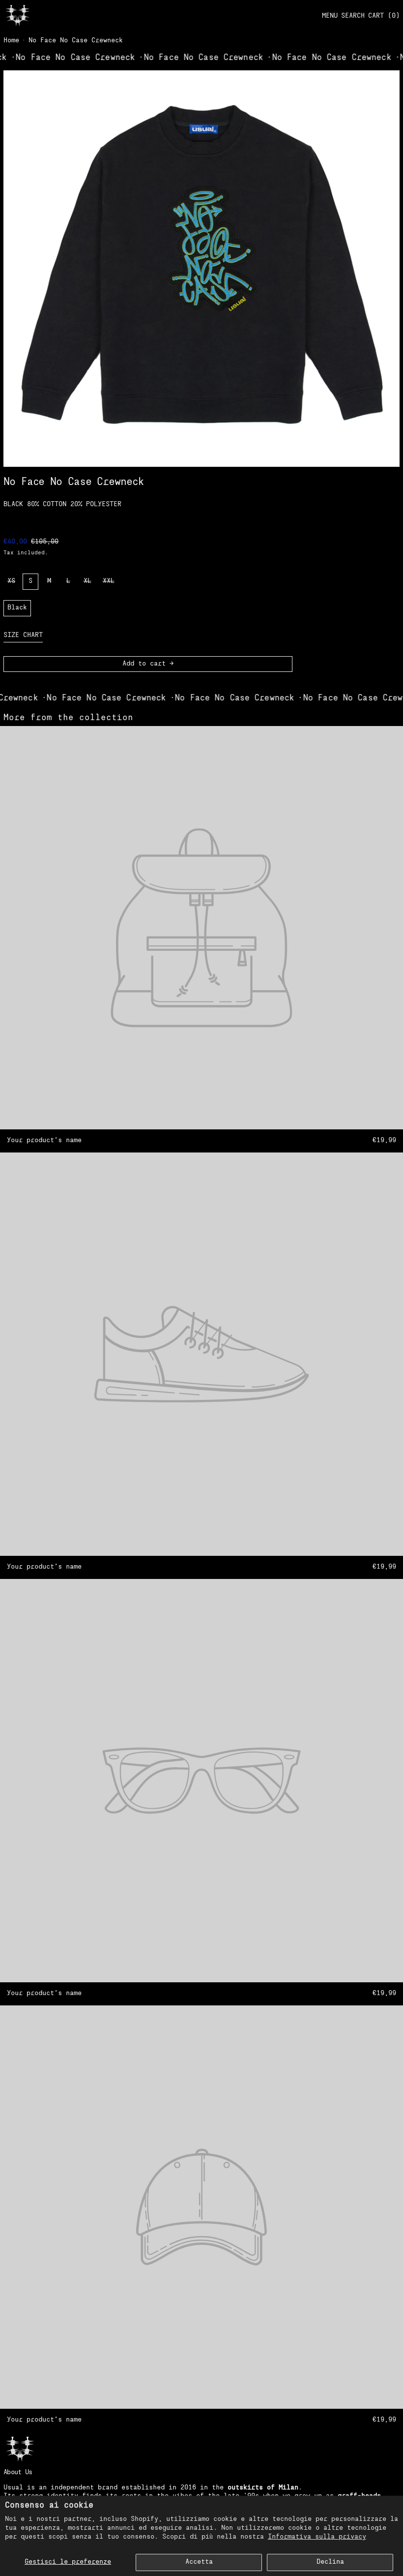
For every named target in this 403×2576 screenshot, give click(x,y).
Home (11, 41)
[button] (353, 16)
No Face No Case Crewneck (76, 41)
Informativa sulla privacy (317, 2537)
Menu (330, 16)
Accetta (199, 2562)
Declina (330, 2562)
